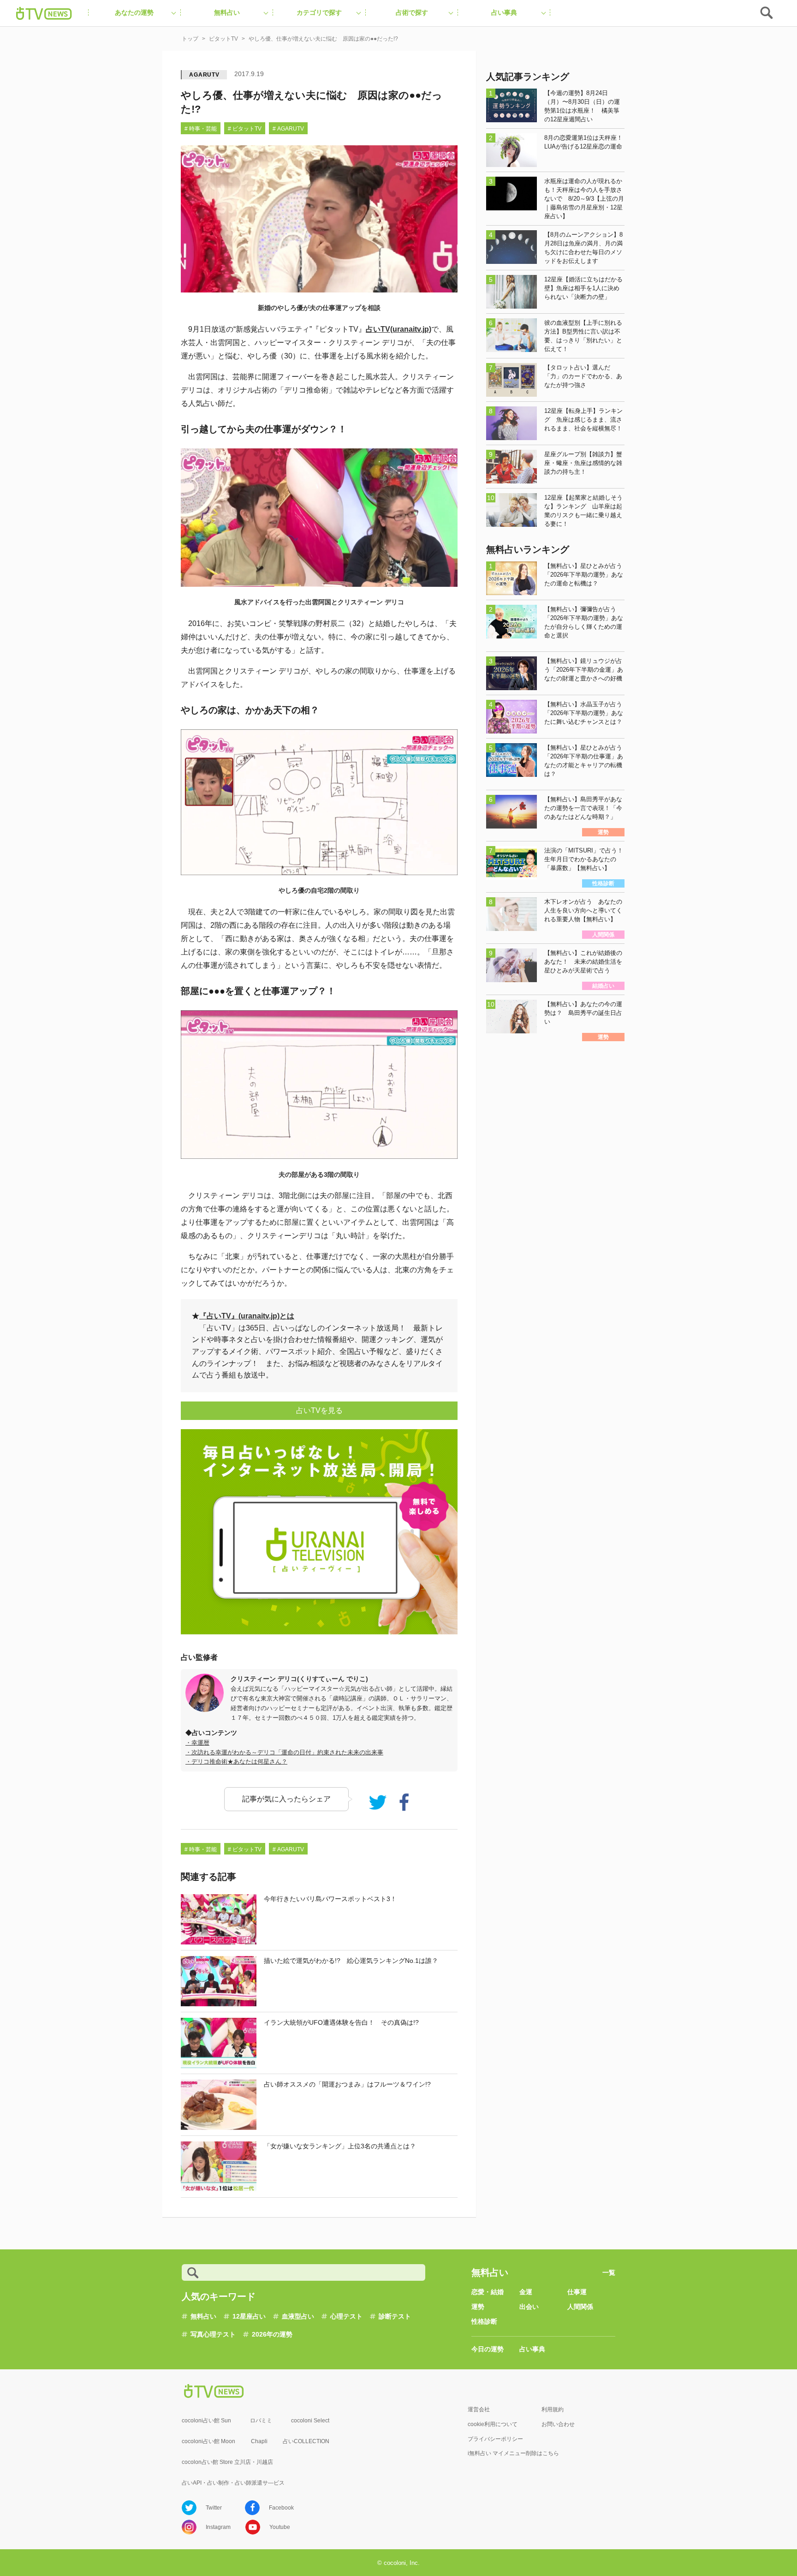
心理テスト (346, 2316)
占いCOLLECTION (306, 2441)
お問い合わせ (558, 2424)
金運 (526, 2292)
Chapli (259, 2441)
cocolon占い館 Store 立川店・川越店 (227, 2462)
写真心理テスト (213, 2334)
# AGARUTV (288, 129)
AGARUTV (204, 75)
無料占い (203, 2316)
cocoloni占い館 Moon (208, 2441)
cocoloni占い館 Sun (206, 2421)
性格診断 (484, 2321)
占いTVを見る (319, 1410)
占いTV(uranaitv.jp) (398, 329)
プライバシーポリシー (495, 2439)
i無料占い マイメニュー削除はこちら (513, 2453)
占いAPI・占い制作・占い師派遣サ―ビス (233, 2483)
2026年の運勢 (272, 2334)
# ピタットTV (245, 129)
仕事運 (577, 2292)
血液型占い (298, 2316)
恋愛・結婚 (488, 2292)
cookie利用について (493, 2424)
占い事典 (532, 2349)
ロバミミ (261, 2421)
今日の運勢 (488, 2349)
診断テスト (395, 2316)
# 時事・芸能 (201, 129)
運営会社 (479, 2409)
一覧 (609, 2272)
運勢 (478, 2307)
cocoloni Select (310, 2421)
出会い (529, 2307)
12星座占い (249, 2316)
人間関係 (580, 2307)
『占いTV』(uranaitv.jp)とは (247, 1316)
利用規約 (553, 2409)
